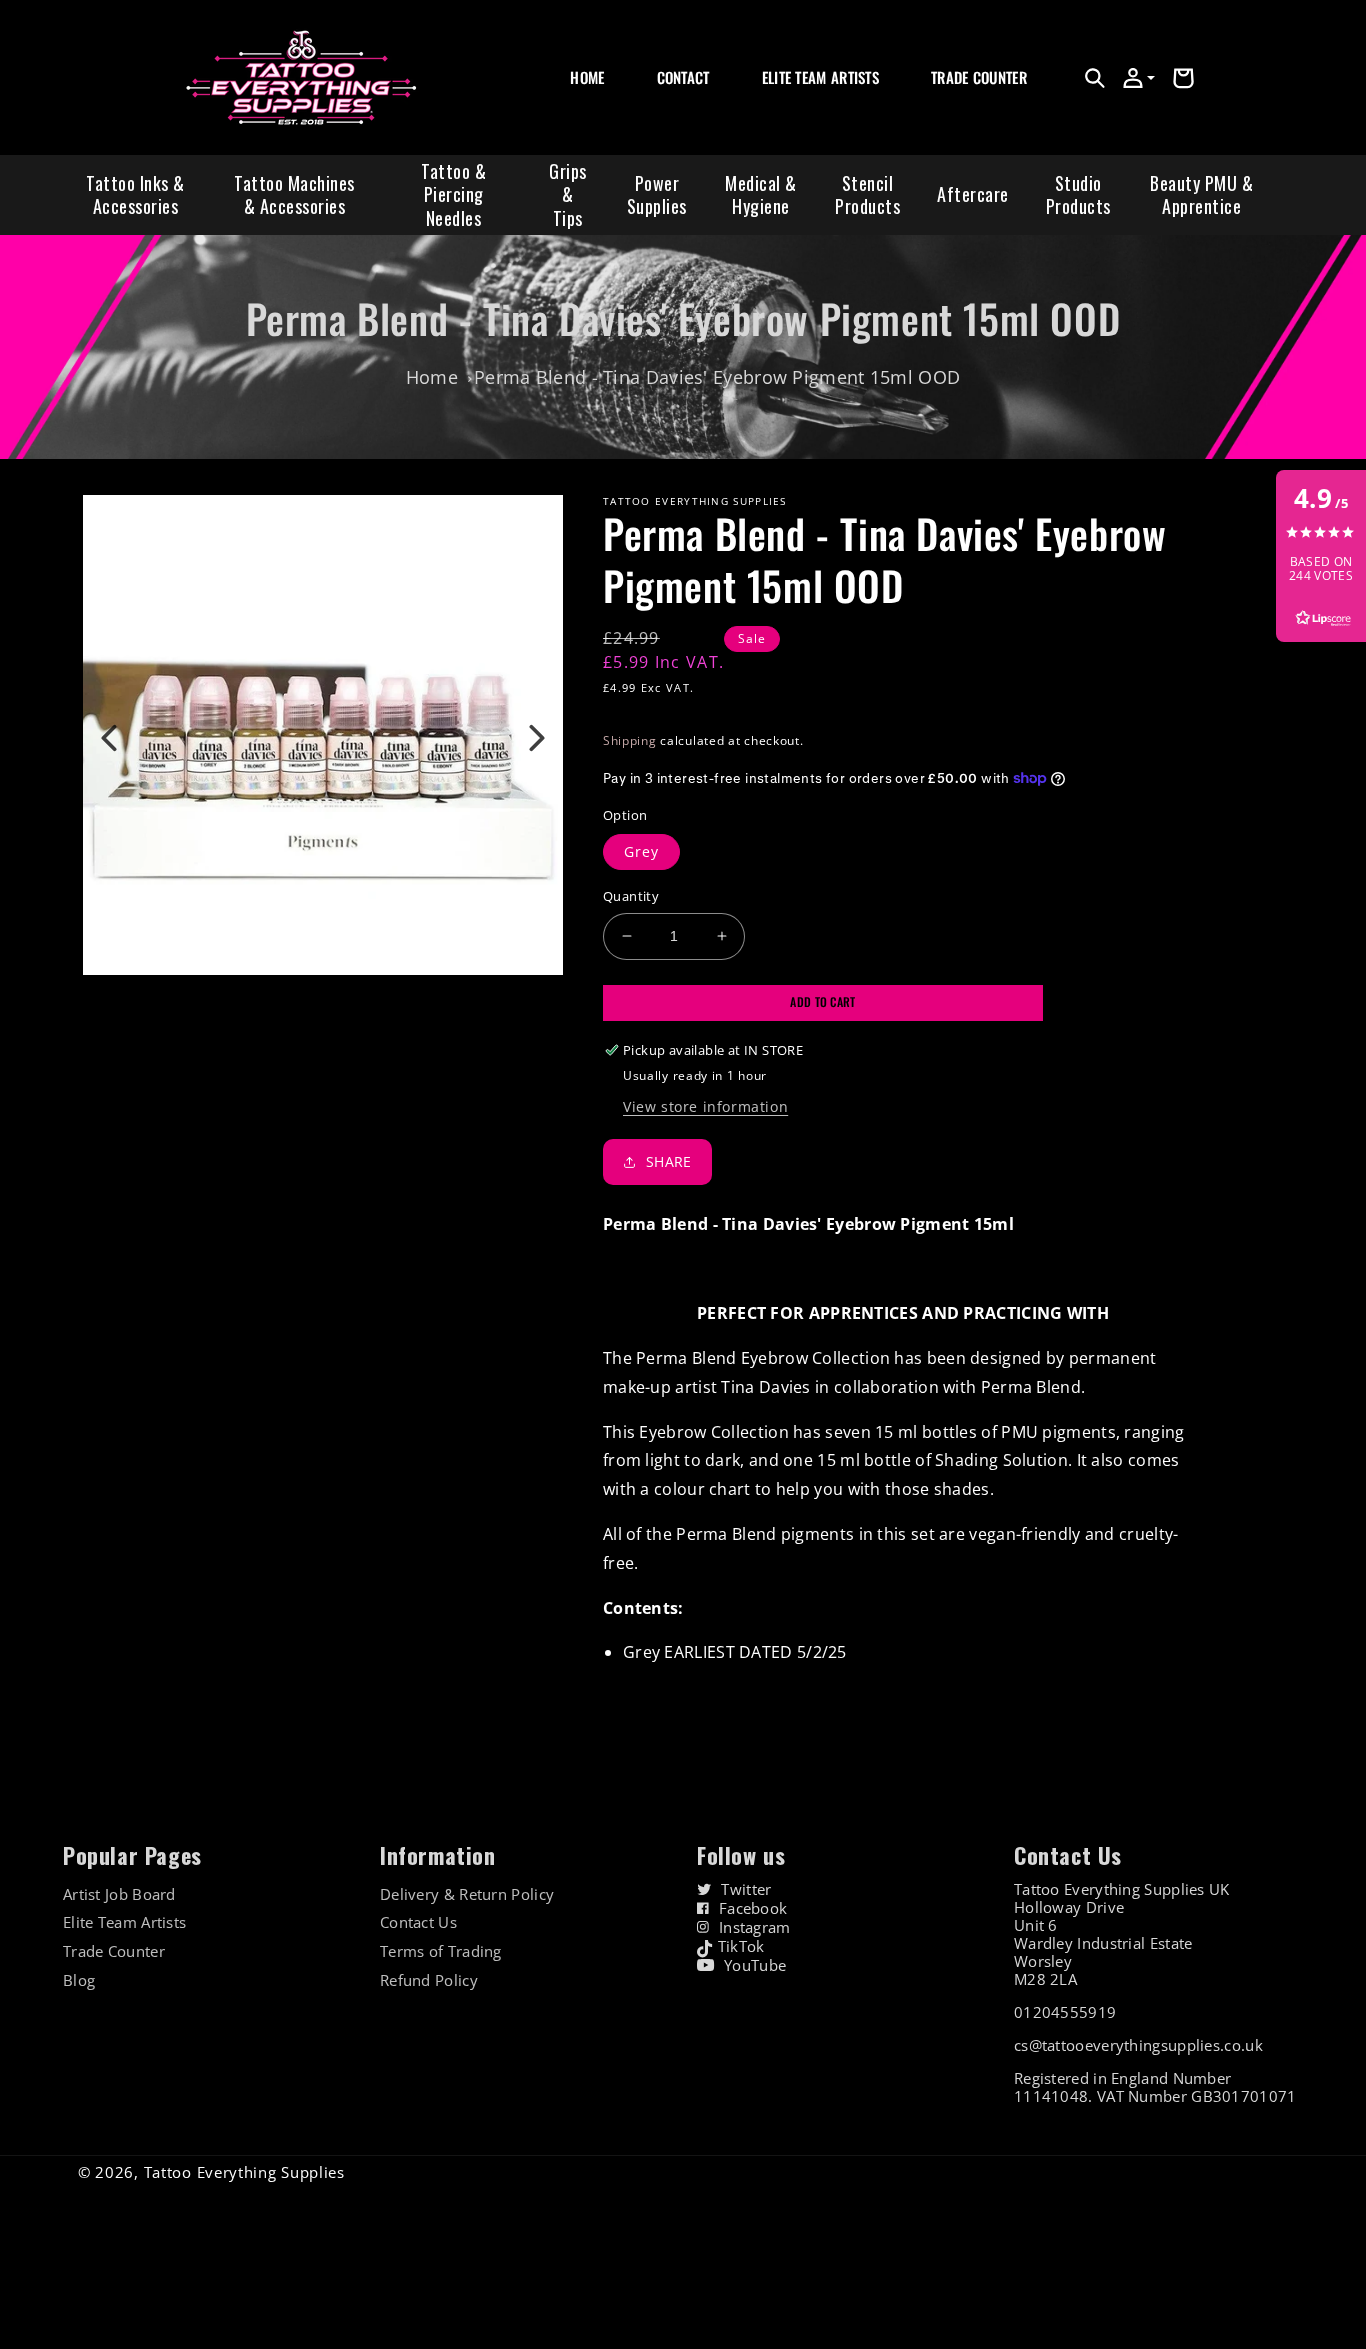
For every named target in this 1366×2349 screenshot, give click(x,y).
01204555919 (1065, 2012)
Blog (79, 1980)
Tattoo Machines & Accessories (294, 194)
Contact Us (418, 1922)
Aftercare (973, 194)
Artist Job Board (119, 1894)
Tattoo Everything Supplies (244, 2172)
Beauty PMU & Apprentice (1201, 194)
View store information (705, 1106)
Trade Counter (114, 1951)
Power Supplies (657, 194)
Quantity (631, 896)
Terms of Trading (441, 1951)
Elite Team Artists (124, 1922)
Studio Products (1078, 194)
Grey (641, 851)
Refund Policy (429, 1980)
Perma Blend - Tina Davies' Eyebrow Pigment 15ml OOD (717, 377)
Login (946, 99)
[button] (1095, 78)
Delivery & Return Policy (467, 1894)
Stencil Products (867, 194)
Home (432, 377)
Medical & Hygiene (761, 194)
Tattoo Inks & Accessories (135, 194)
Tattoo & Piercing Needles (453, 194)
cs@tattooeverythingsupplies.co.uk (1138, 2045)
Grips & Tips (568, 194)
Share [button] (669, 1161)
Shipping (630, 740)
